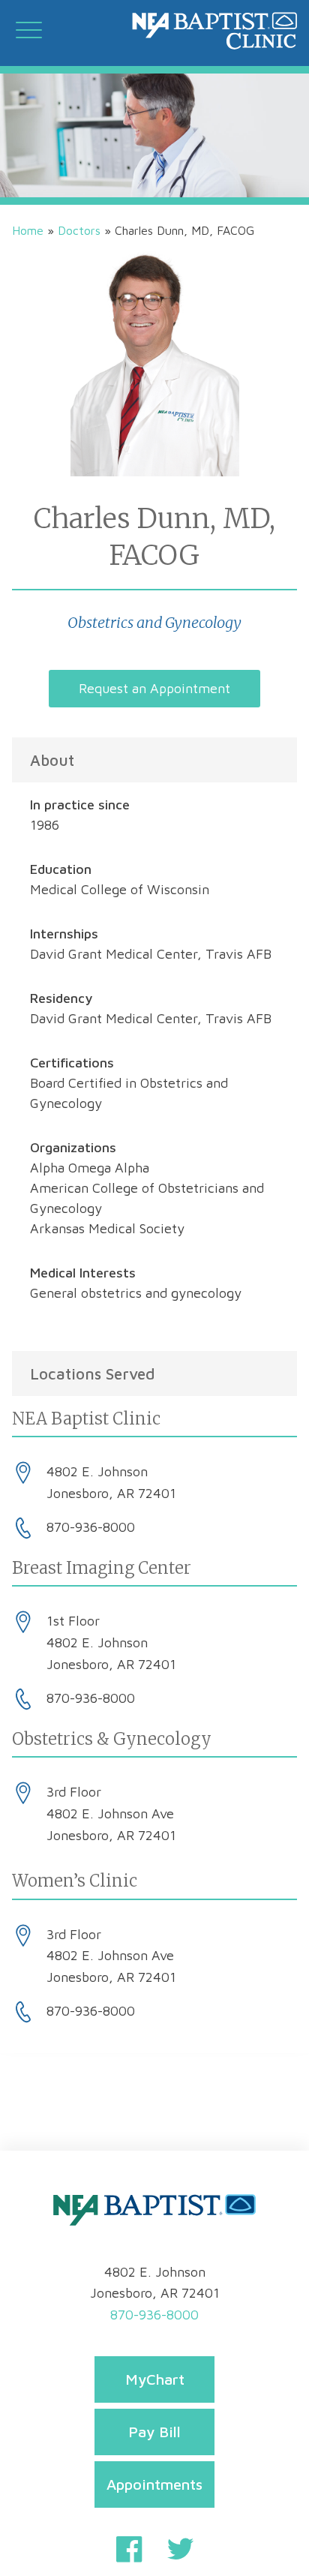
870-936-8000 (154, 2315)
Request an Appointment (154, 688)
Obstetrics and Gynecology (154, 622)
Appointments (154, 2484)
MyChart (155, 2379)
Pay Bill (154, 2432)
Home (28, 230)
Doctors (79, 230)
